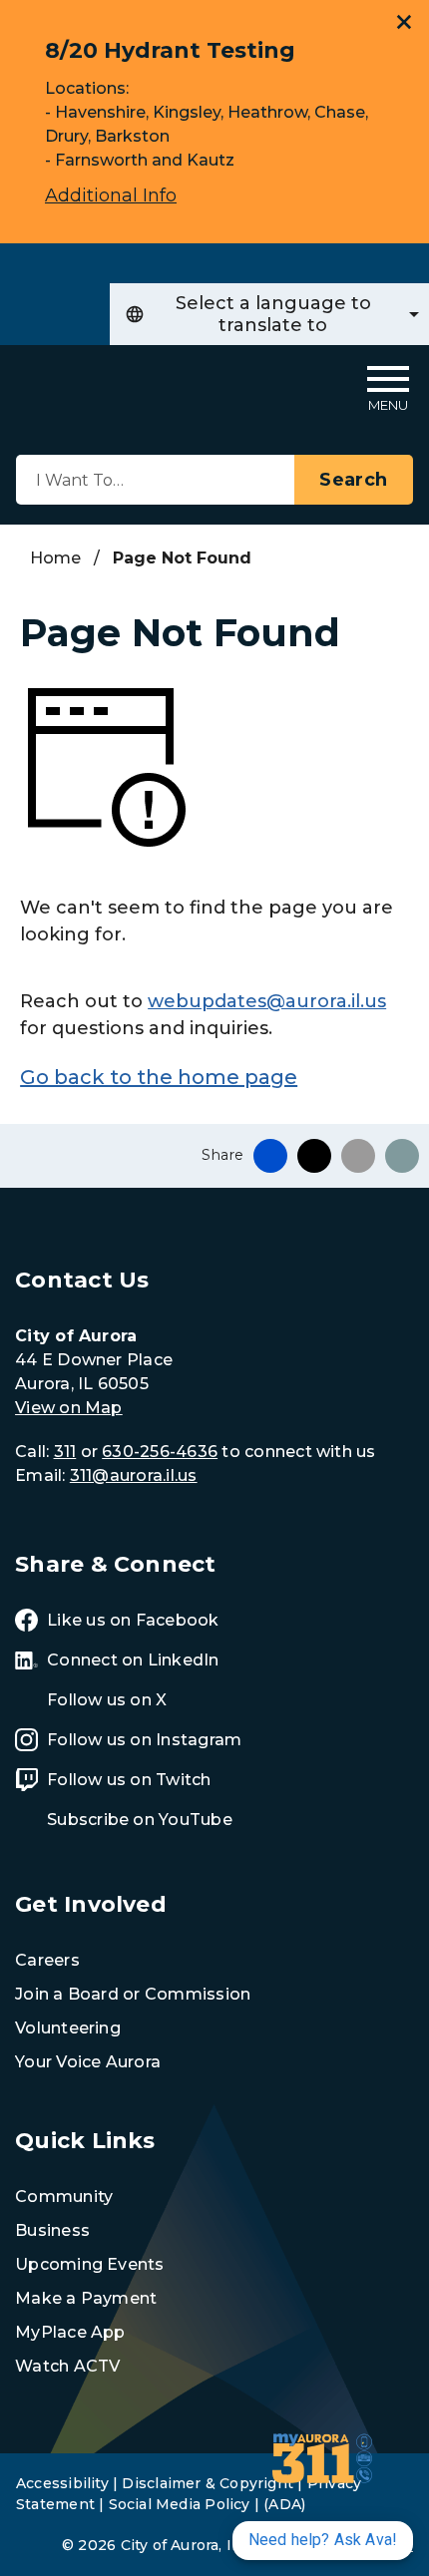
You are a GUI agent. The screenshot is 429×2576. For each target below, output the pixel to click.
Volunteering (68, 2028)
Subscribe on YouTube (140, 1820)
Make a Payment (86, 2298)
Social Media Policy (180, 2504)
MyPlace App (70, 2332)
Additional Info (111, 195)
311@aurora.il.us (134, 1475)
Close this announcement (404, 22)
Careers (47, 1960)
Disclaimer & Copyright (208, 2483)
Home (55, 558)
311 (65, 1452)
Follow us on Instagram (144, 1740)
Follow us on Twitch (129, 1780)
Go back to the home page (159, 1077)
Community (64, 2197)
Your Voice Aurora (88, 2062)
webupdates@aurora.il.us (267, 1001)
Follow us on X (107, 1700)
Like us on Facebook (133, 1620)
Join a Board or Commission (133, 1994)
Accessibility (62, 2483)
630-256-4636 (160, 1452)
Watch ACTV (67, 2366)
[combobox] (269, 314)
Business (52, 2230)
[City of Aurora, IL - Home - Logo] (72, 388)
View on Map (69, 1408)
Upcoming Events (90, 2264)
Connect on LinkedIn (133, 1660)
